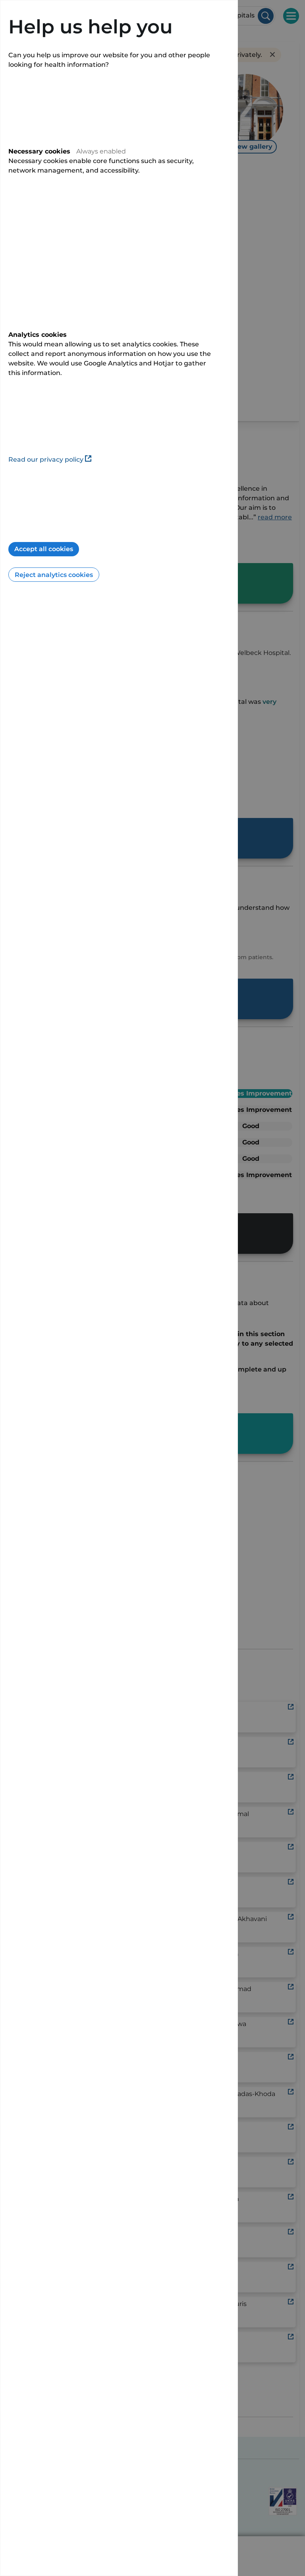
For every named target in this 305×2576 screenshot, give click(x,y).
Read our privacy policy (46, 459)
